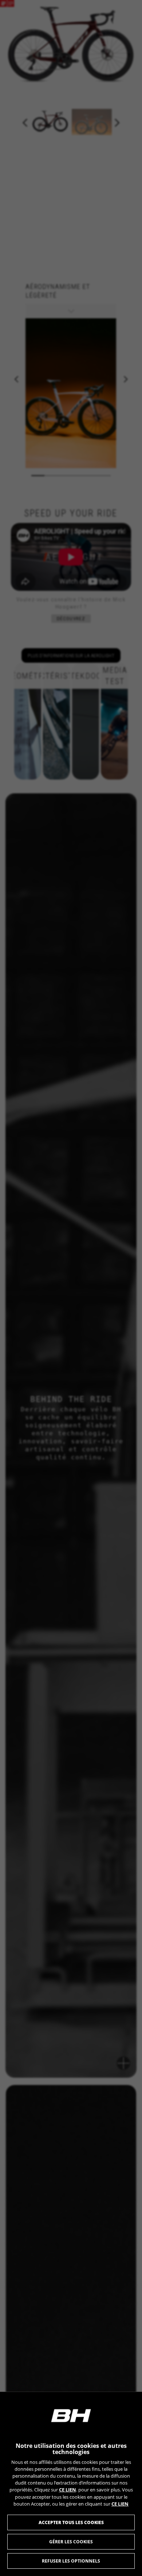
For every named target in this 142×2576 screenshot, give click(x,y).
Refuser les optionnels (71, 2561)
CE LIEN (68, 2490)
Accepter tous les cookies (71, 2522)
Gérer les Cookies (71, 2542)
